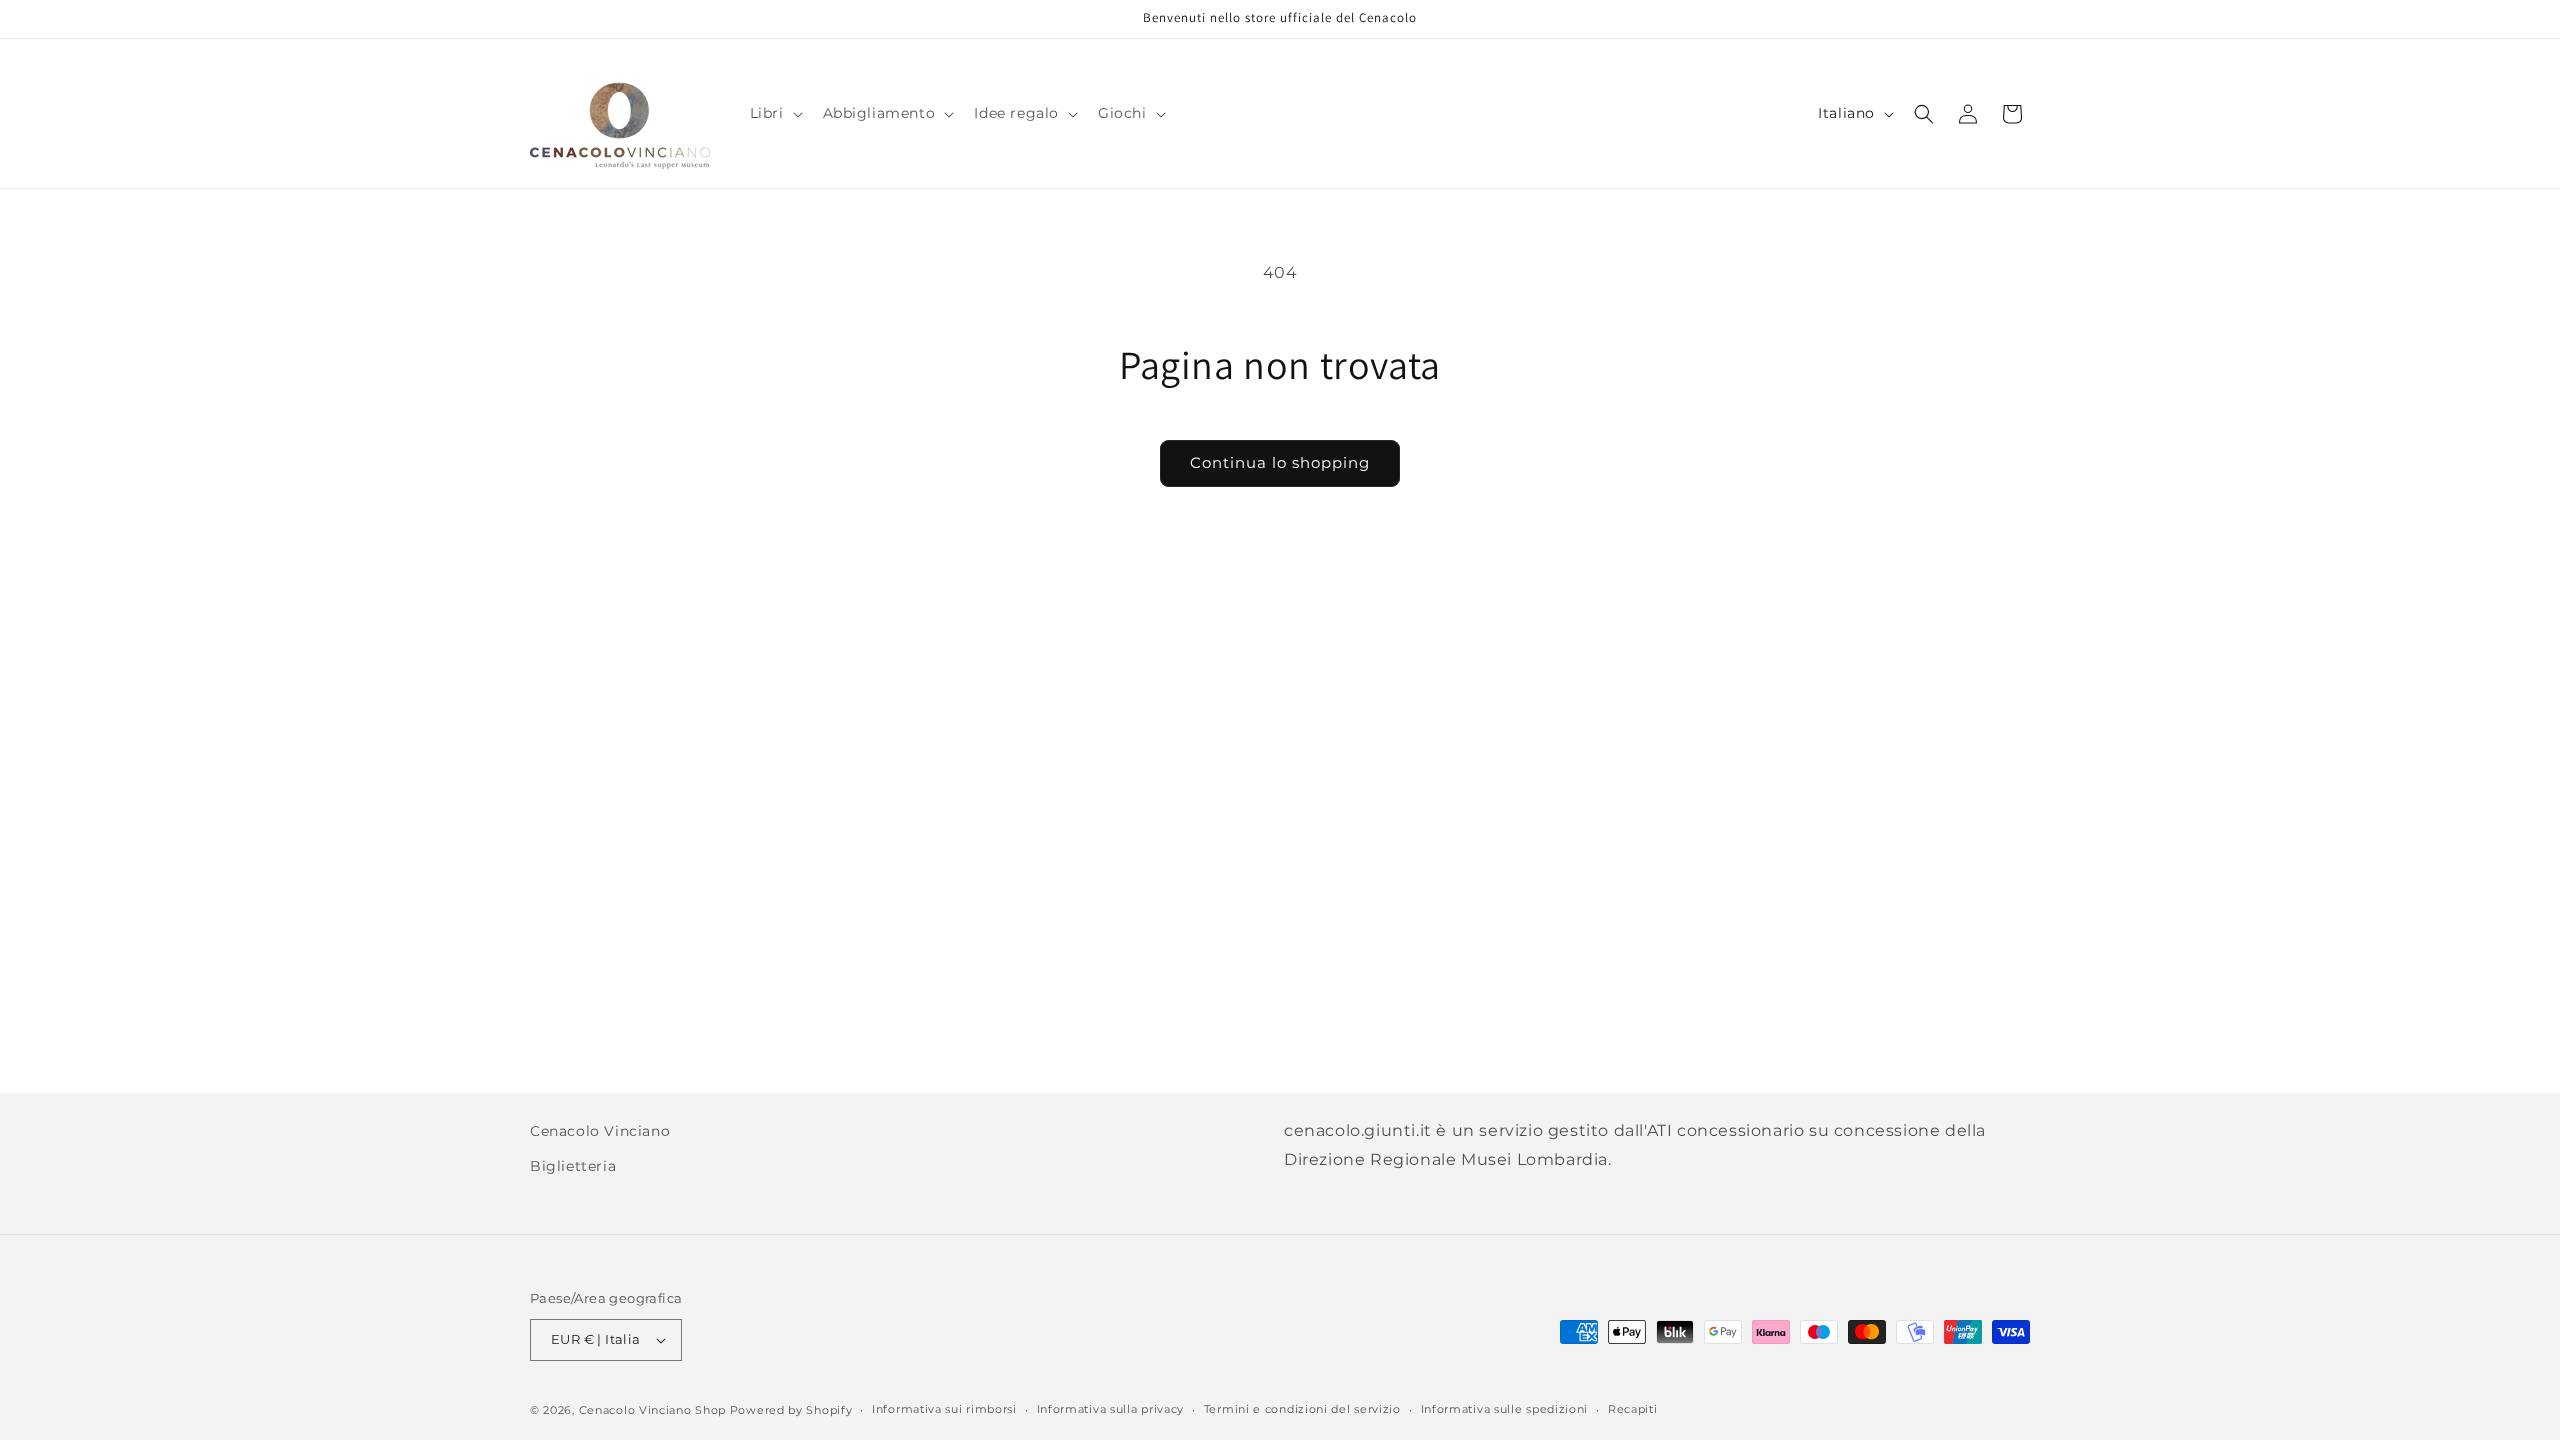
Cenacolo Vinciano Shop (652, 1410)
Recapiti (1633, 1409)
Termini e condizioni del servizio (1302, 1409)
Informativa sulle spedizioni (1505, 1409)
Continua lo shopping (1280, 462)
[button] (774, 113)
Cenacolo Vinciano (600, 1131)
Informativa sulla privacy (1111, 1409)
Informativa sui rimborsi (944, 1409)
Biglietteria (573, 1166)
